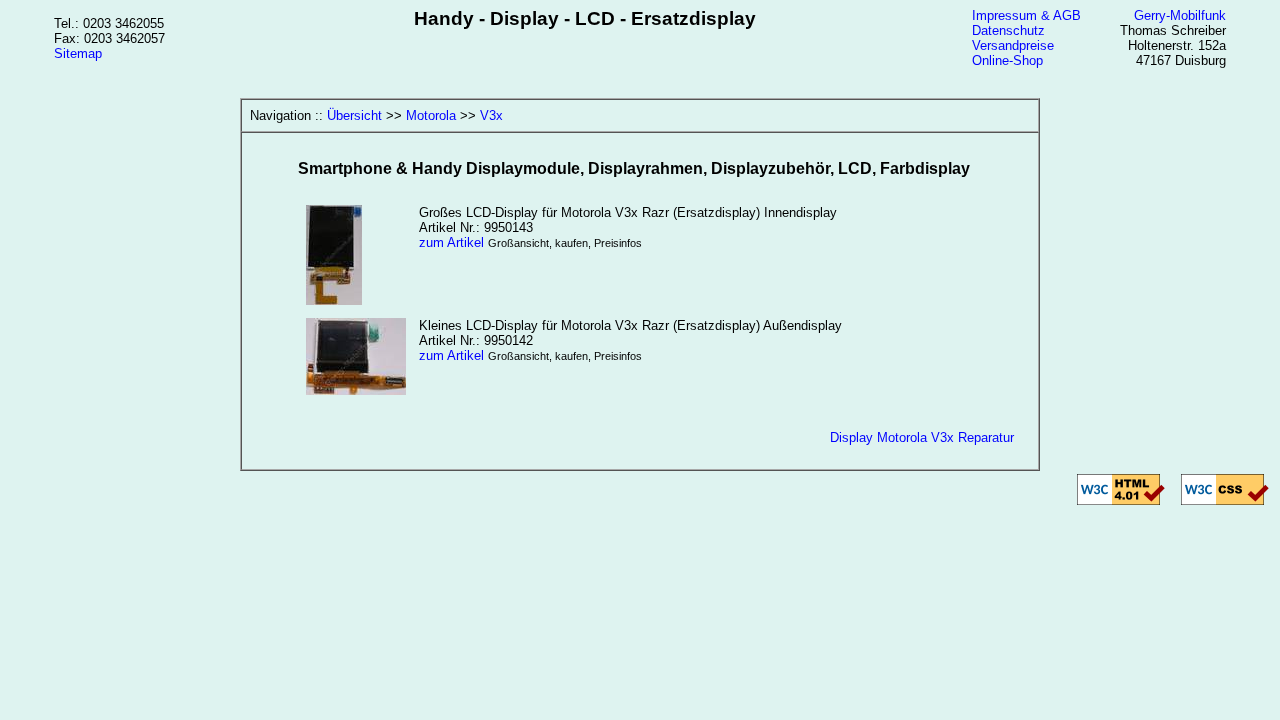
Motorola (431, 115)
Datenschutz (1008, 30)
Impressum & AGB (1026, 15)
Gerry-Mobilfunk (1180, 15)
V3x (491, 115)
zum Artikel (451, 242)
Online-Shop (1007, 60)
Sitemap (78, 53)
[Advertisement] (640, 586)
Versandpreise (1013, 45)
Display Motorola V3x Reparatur (922, 437)
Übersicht (354, 115)
